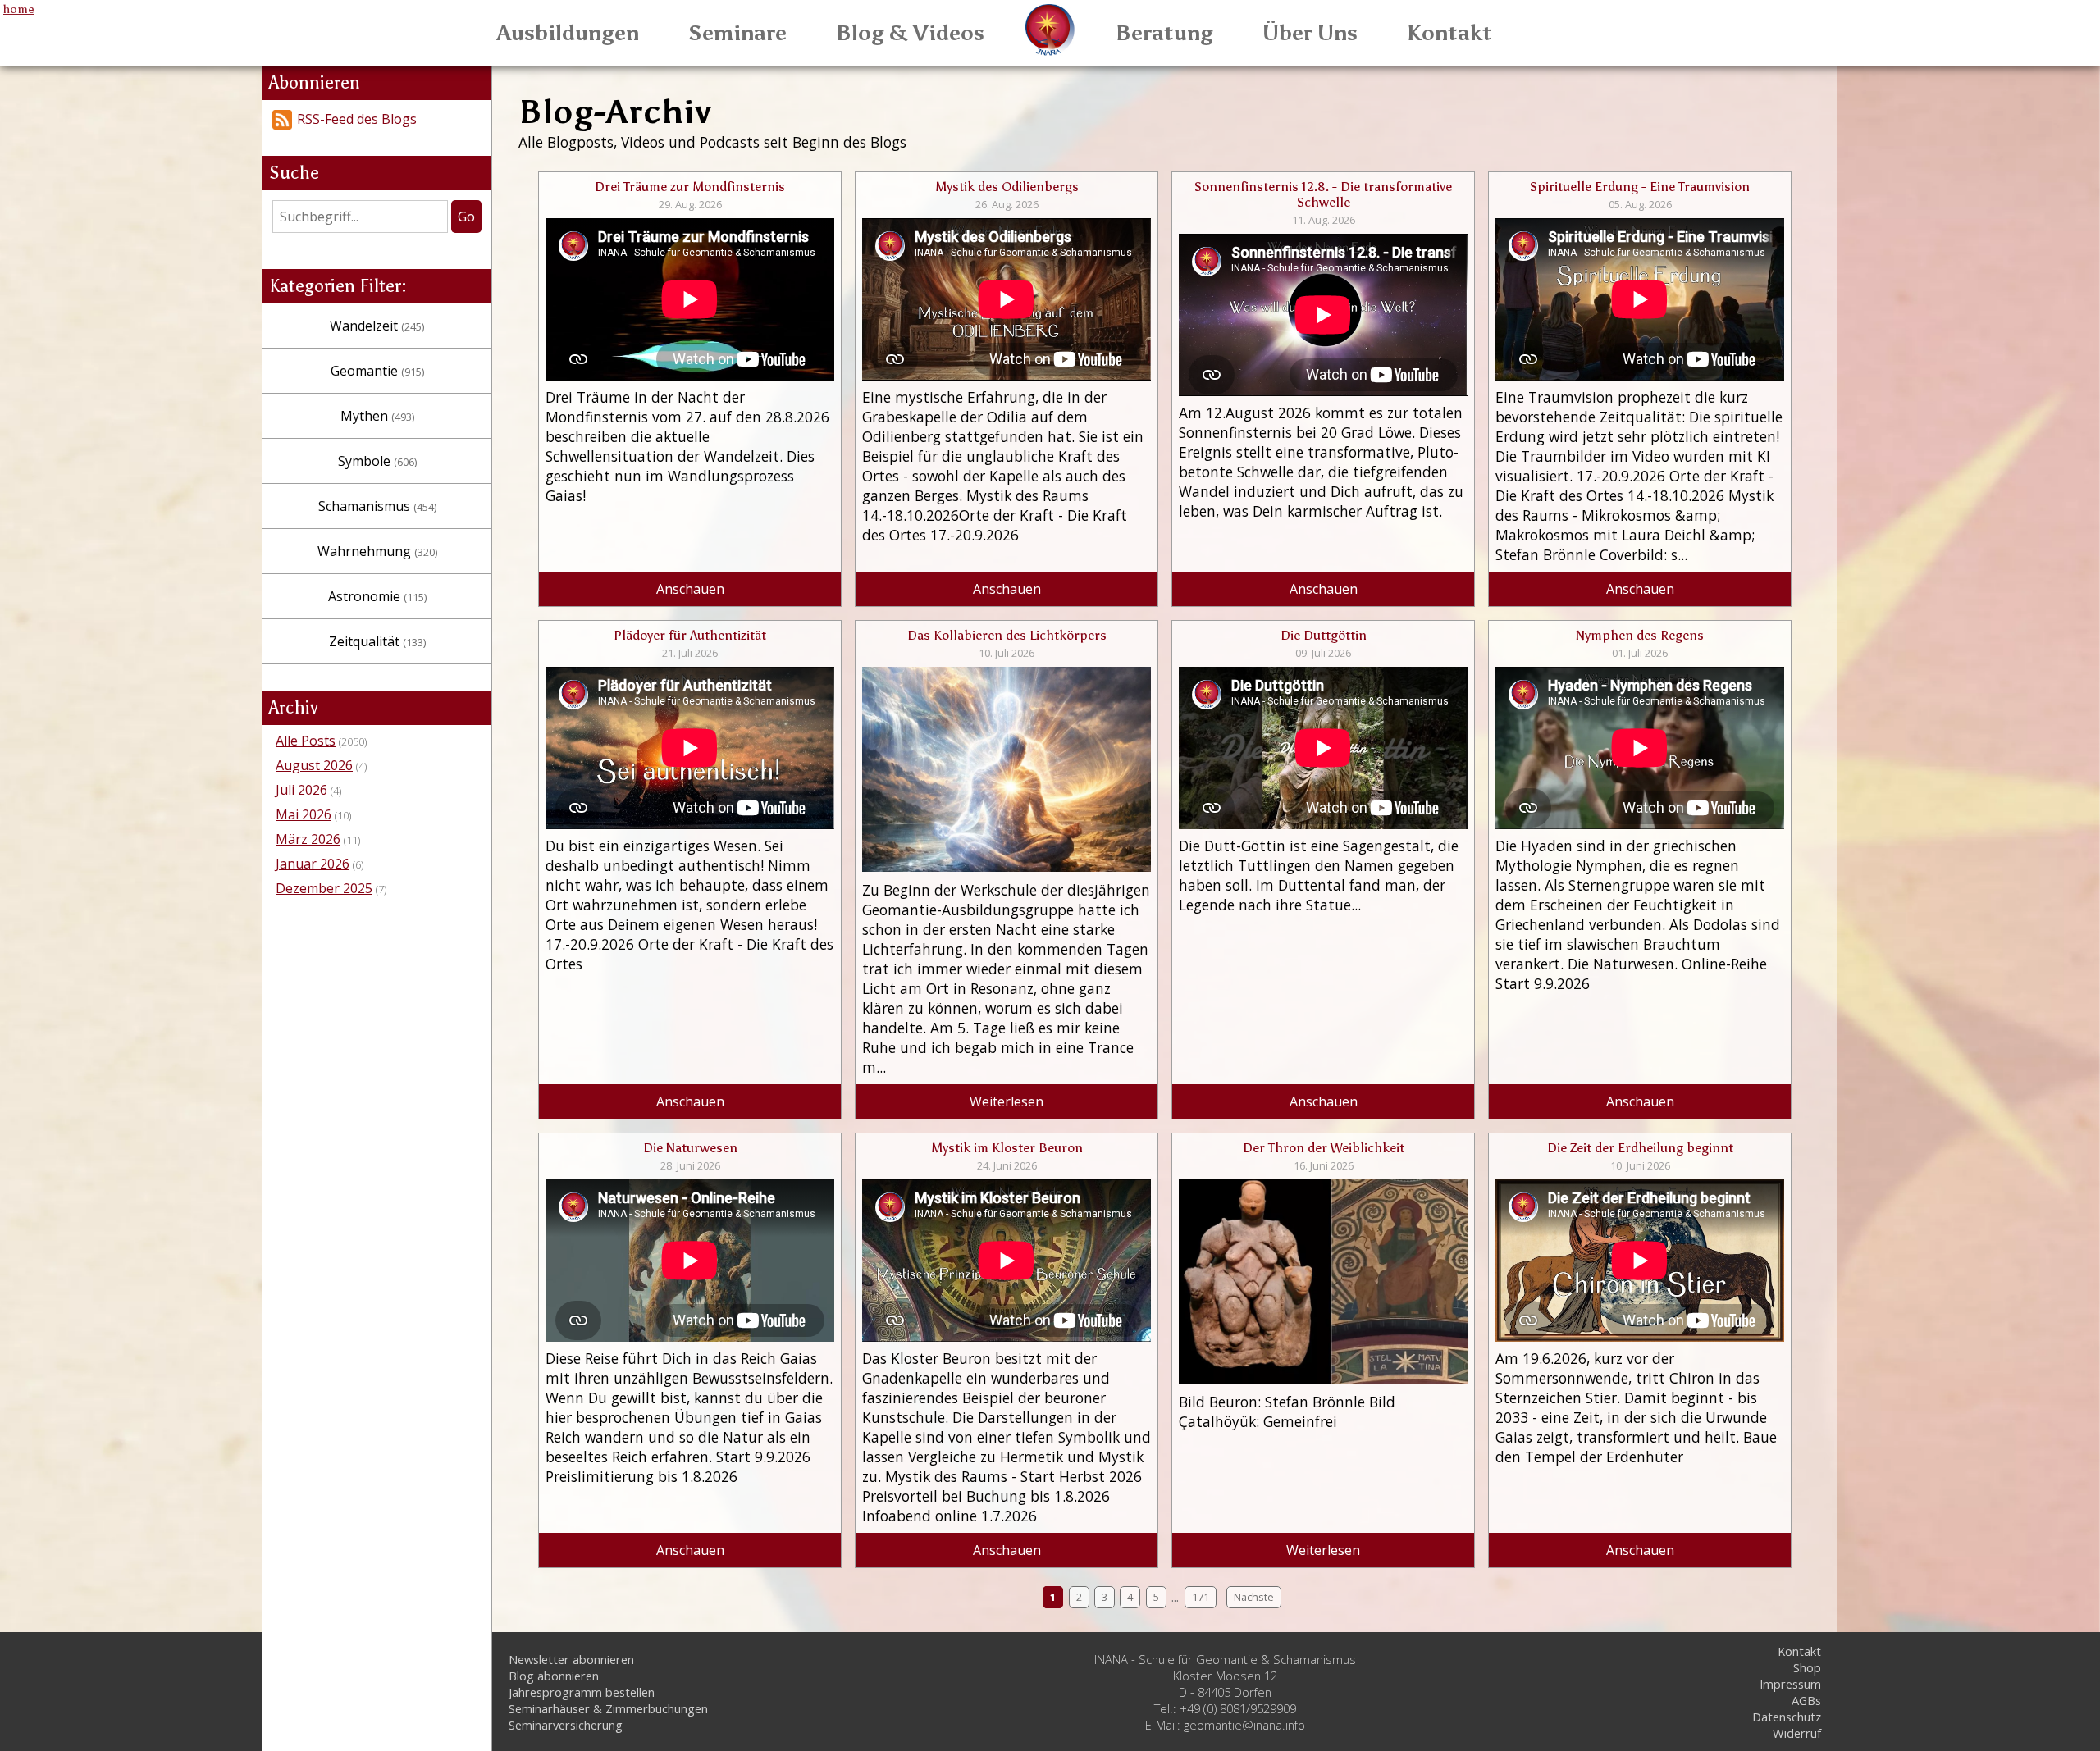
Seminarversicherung (566, 1725)
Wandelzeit (377, 326)
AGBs (1806, 1700)
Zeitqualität (377, 641)
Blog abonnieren (554, 1676)
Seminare (737, 33)
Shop (1807, 1667)
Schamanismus (377, 506)
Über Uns (1310, 33)
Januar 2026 (313, 864)
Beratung (1164, 33)
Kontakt (1449, 33)
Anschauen (690, 589)
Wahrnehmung (377, 551)
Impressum (1790, 1684)
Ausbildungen (568, 33)
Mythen (377, 416)
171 (1201, 1598)
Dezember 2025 (324, 888)
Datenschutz (1787, 1717)
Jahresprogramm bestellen (582, 1692)
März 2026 (308, 839)
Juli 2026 (301, 790)
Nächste (1254, 1598)
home (19, 9)
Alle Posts (306, 741)
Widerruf (1797, 1733)
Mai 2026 (304, 814)
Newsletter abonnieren (571, 1659)
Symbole (377, 461)
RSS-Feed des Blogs (357, 119)
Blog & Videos (910, 33)
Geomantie (377, 371)
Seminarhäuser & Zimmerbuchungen (608, 1708)
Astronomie (377, 596)
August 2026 (314, 765)
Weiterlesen (1007, 1101)
